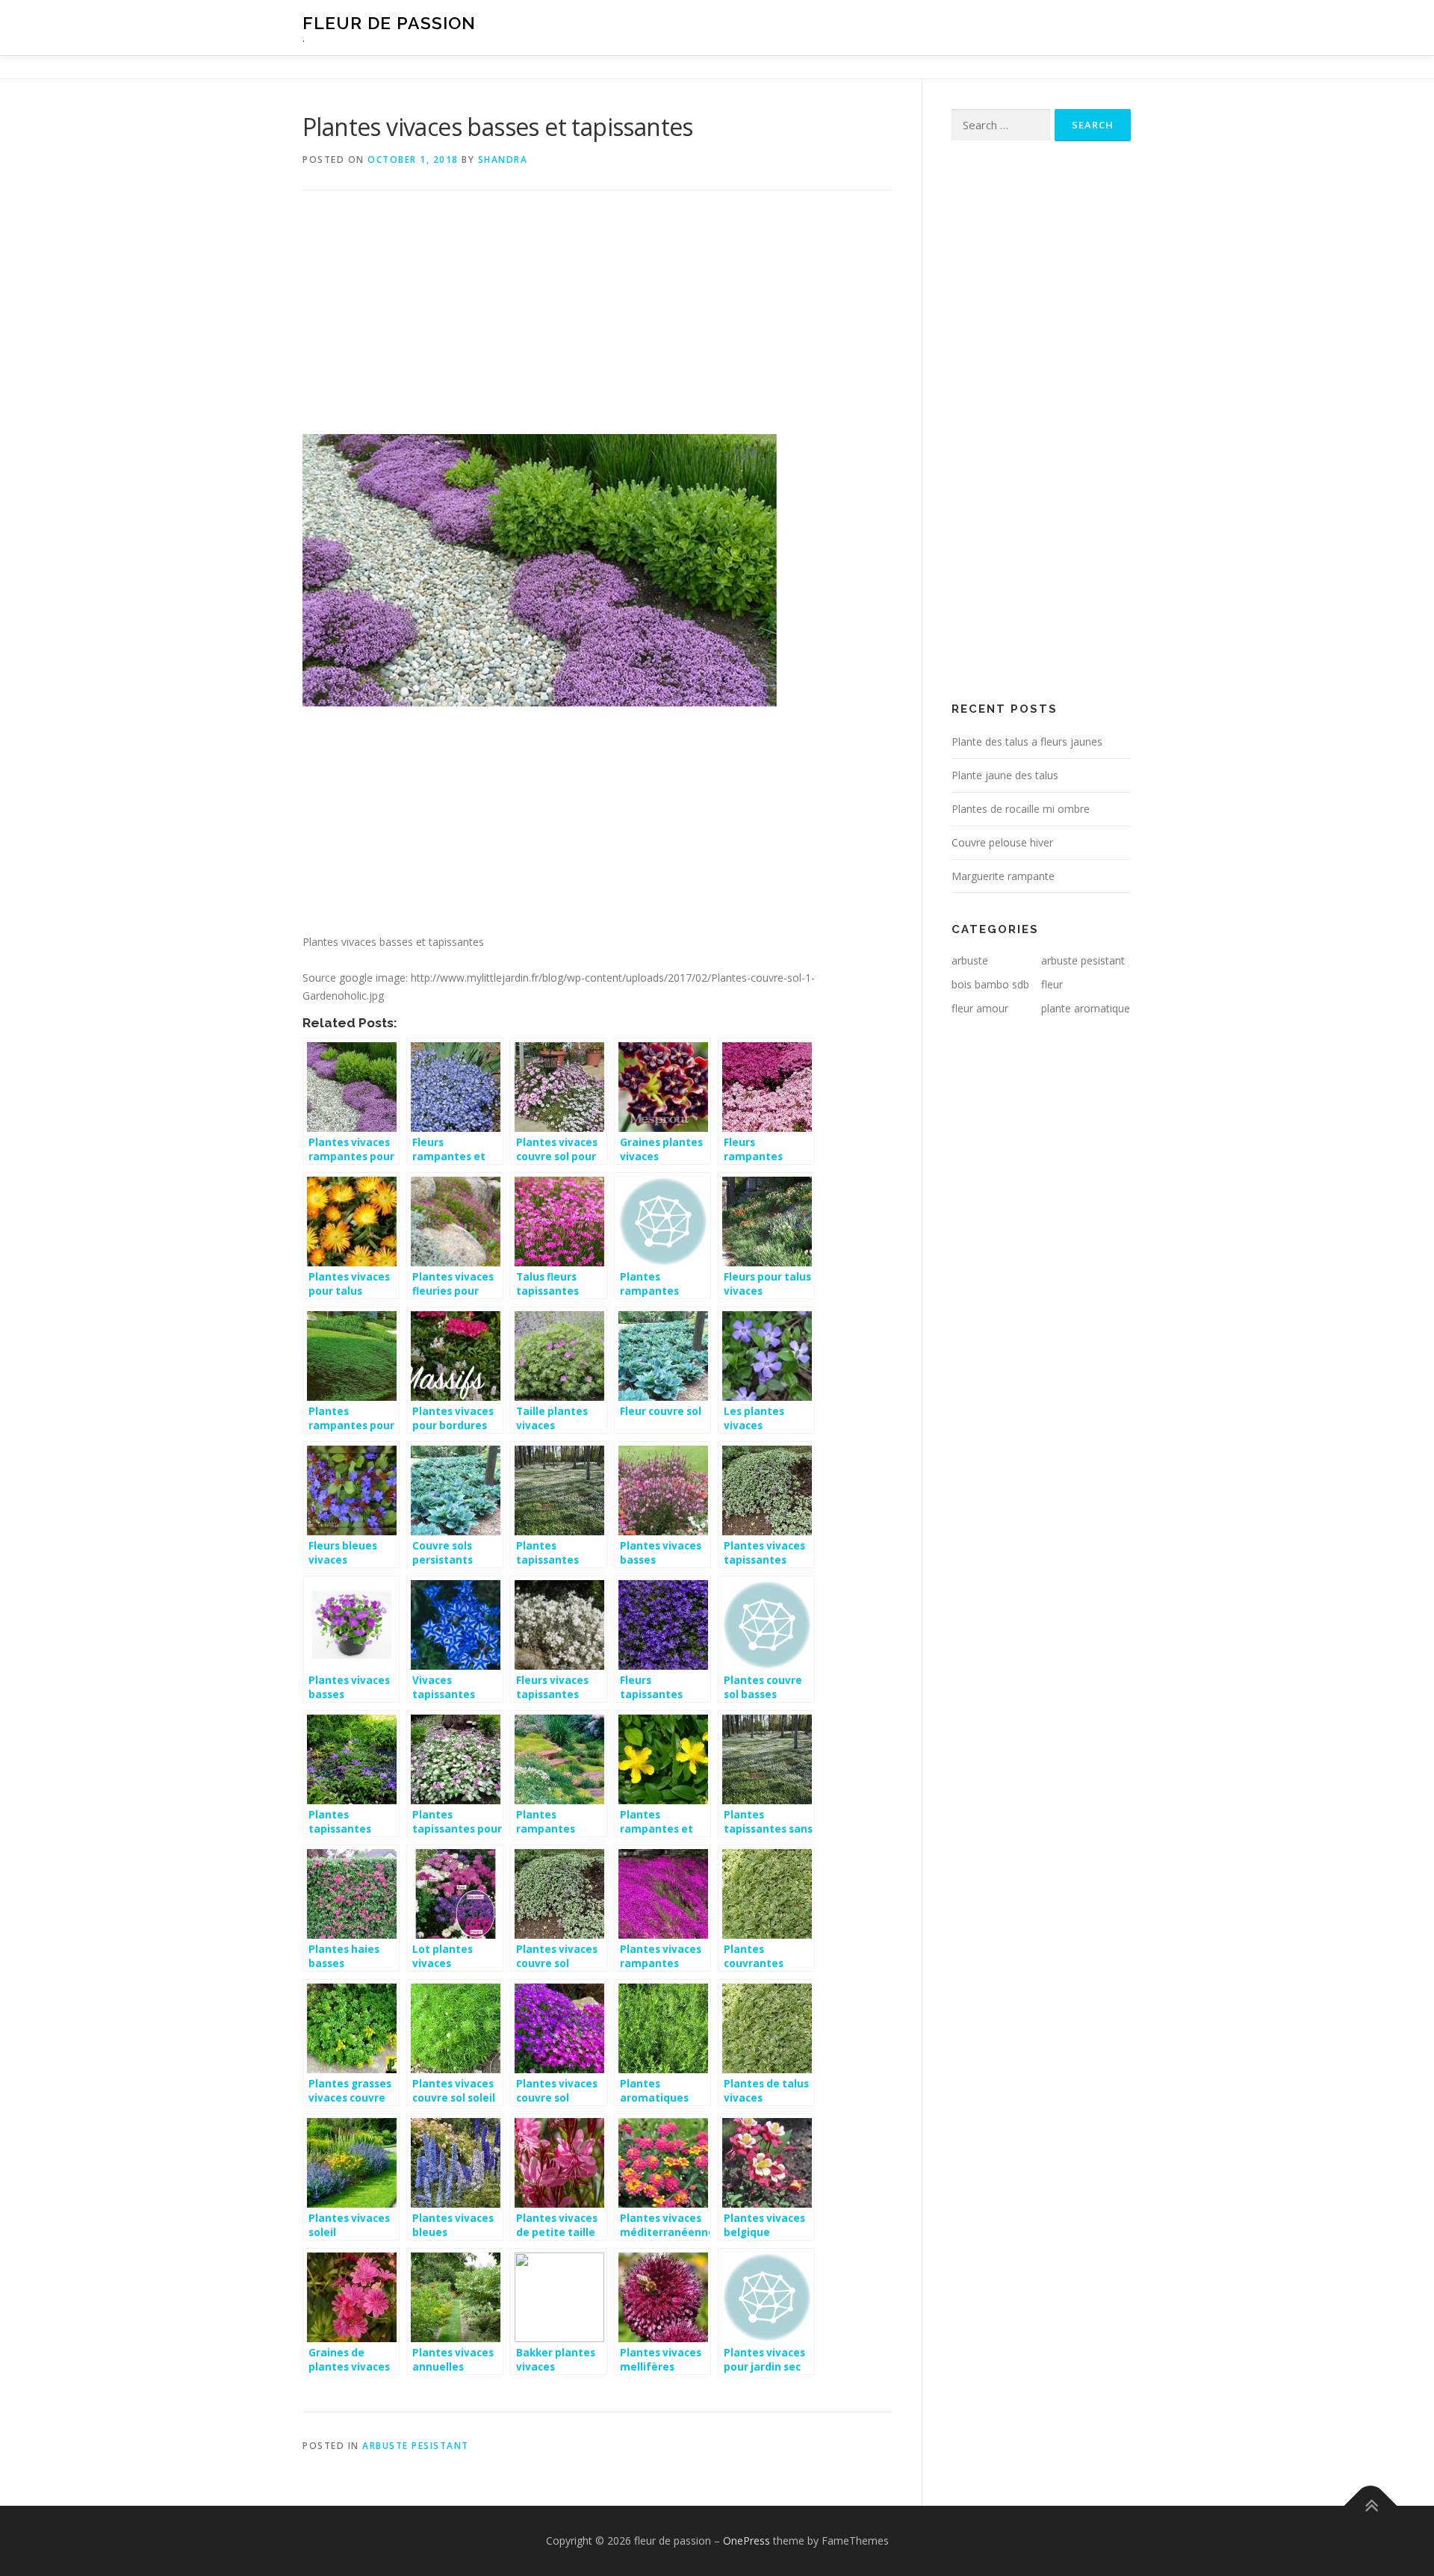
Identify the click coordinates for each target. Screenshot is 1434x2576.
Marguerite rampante (1003, 876)
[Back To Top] (1371, 2506)
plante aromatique (1086, 1008)
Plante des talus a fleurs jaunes (1027, 741)
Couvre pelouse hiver (1002, 842)
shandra (503, 160)
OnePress (747, 2541)
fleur (1052, 984)
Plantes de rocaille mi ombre (1021, 809)
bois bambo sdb (990, 984)
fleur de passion (389, 23)
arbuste (970, 960)
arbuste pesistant (416, 2446)
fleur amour (980, 1008)
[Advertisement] (597, 323)
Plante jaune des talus (1005, 775)
